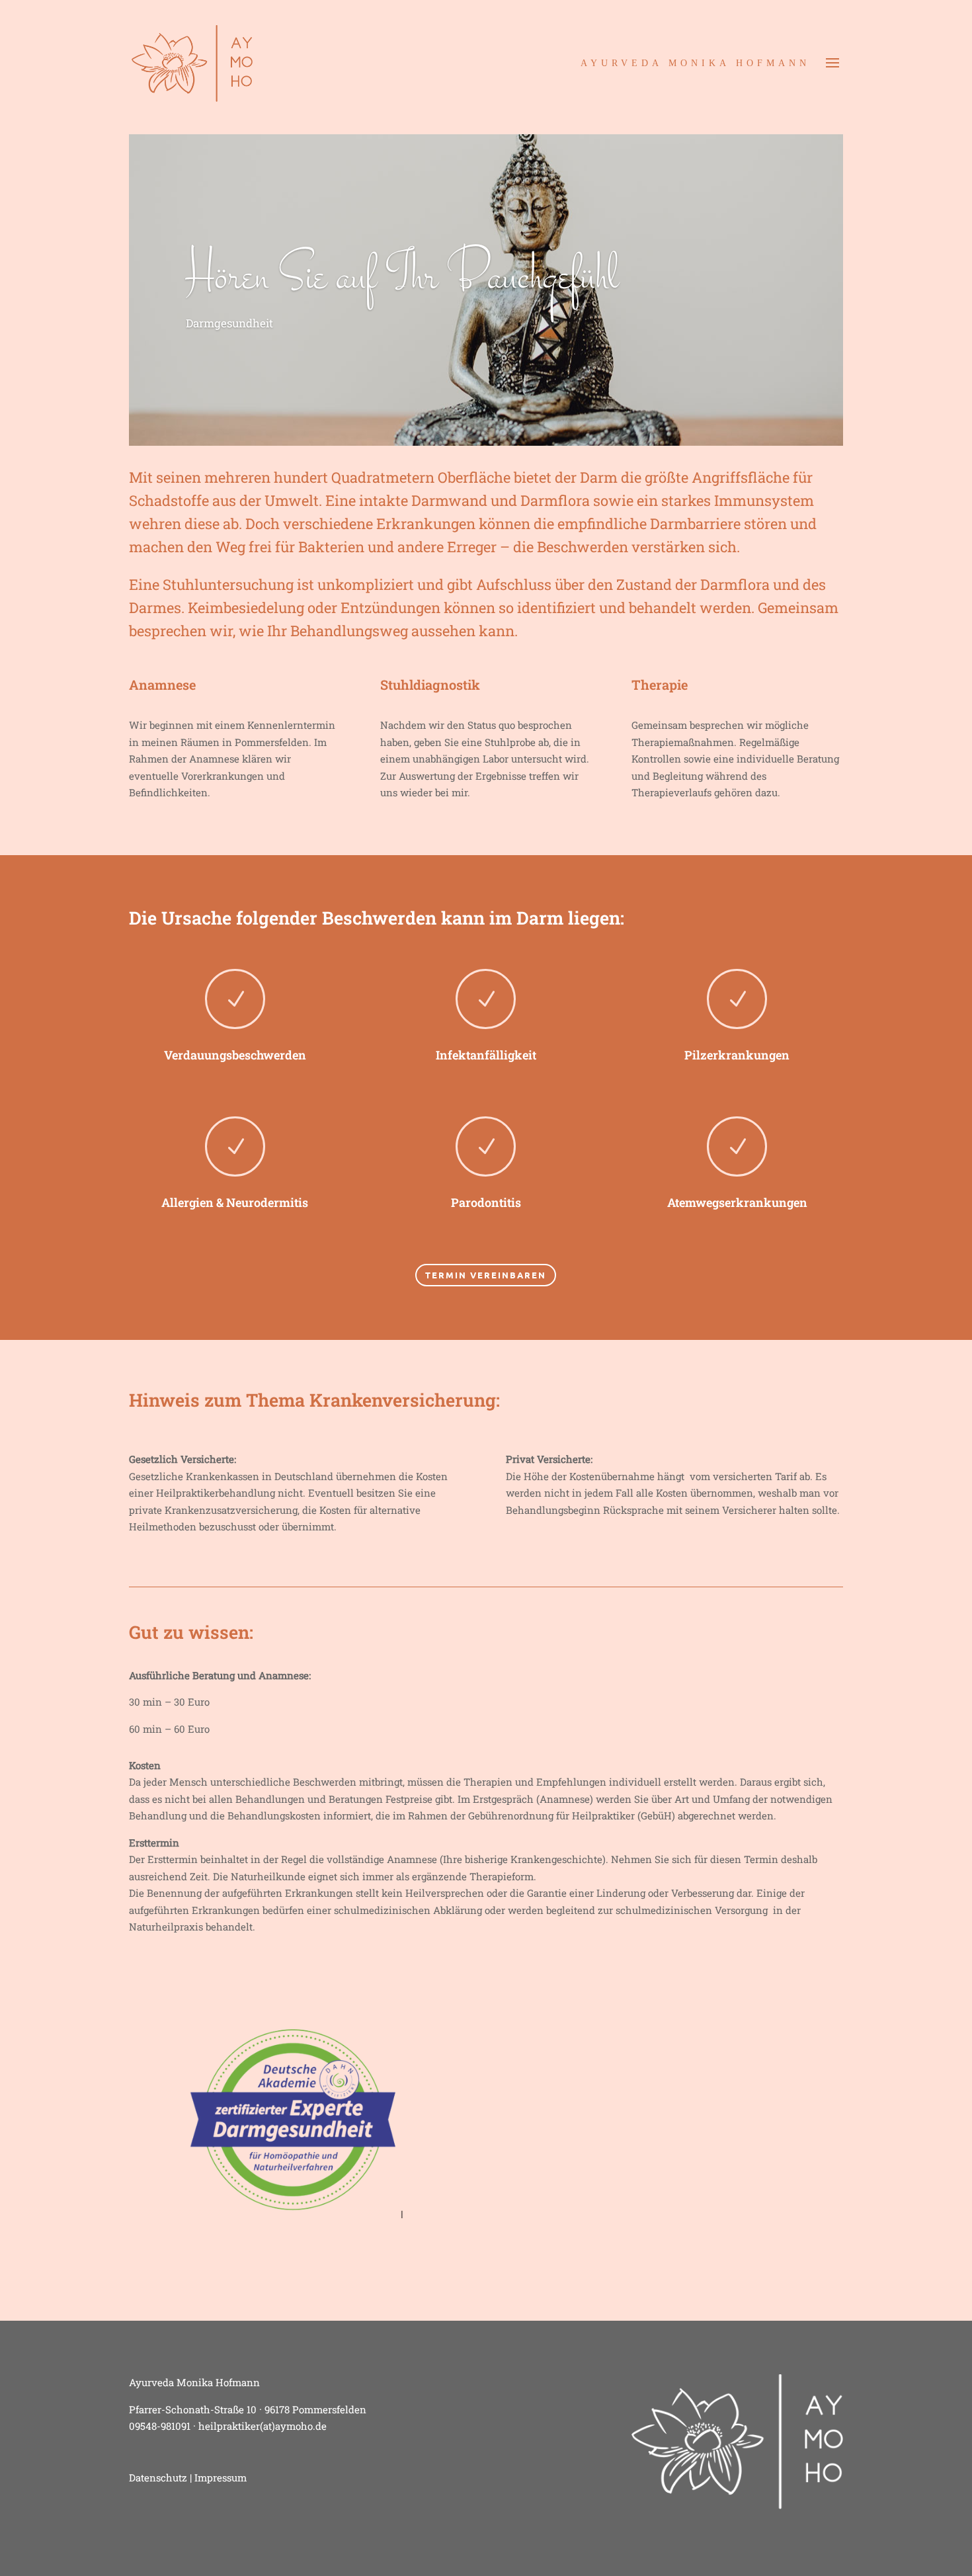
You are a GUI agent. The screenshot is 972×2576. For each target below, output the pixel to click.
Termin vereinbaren (486, 1275)
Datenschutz (158, 2477)
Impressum (221, 2477)
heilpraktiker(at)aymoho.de (263, 2426)
